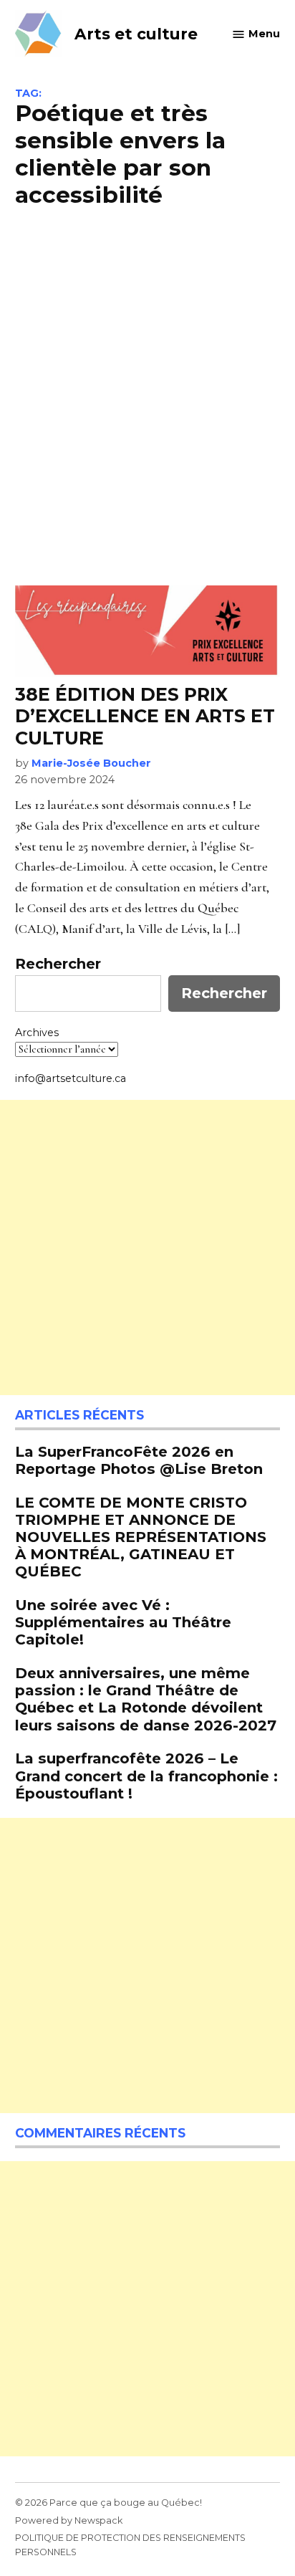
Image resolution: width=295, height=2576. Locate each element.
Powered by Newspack (69, 2520)
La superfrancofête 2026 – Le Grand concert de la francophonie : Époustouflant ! (146, 1775)
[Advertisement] (147, 395)
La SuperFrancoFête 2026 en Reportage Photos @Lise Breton (139, 1460)
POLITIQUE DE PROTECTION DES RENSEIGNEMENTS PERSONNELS (130, 2545)
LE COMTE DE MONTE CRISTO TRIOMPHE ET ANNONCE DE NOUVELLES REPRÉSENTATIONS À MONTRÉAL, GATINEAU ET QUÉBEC (141, 1537)
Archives (37, 1033)
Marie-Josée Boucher (91, 763)
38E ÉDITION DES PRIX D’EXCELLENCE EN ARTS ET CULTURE (145, 716)
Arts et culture (136, 34)
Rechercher (58, 964)
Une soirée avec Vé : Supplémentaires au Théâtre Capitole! (123, 1622)
